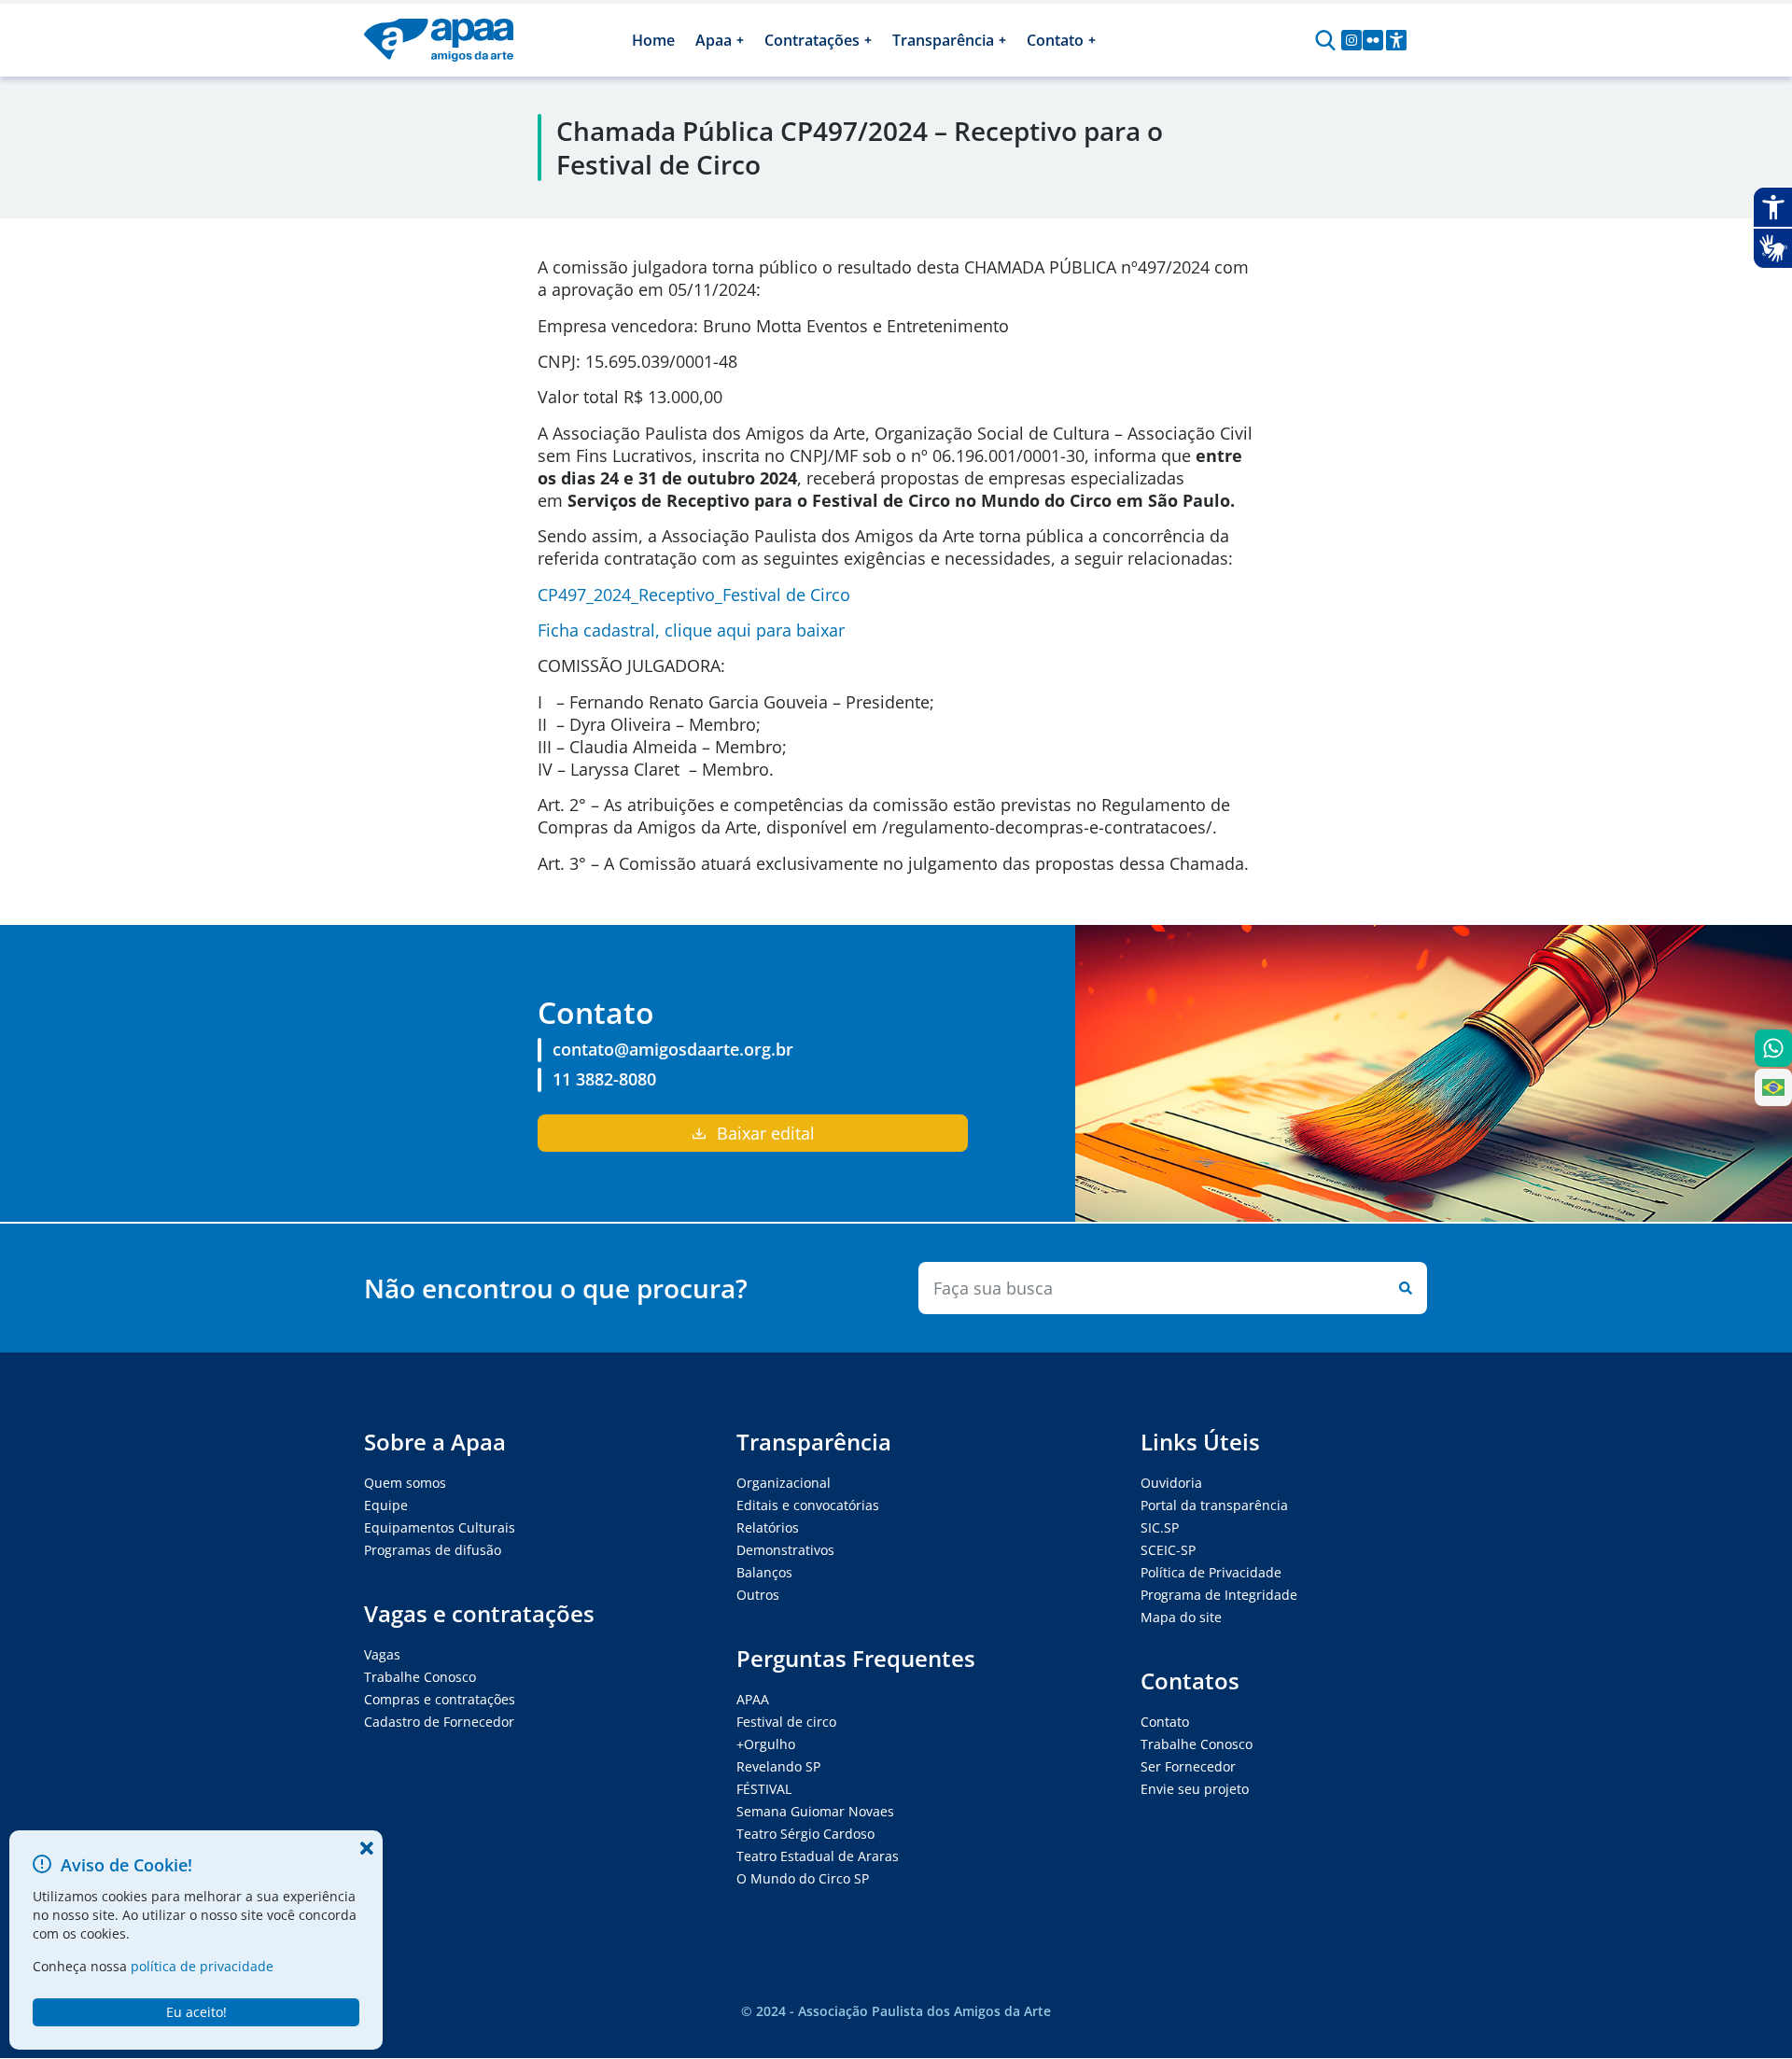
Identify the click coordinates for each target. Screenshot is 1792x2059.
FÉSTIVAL (764, 1789)
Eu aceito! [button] (196, 2012)
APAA (753, 1699)
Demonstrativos (785, 1550)
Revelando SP (778, 1766)
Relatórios (768, 1527)
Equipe (386, 1505)
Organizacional (784, 1483)
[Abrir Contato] (1092, 40)
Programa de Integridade (1219, 1595)
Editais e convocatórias (808, 1505)
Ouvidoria (1171, 1483)
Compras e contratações (440, 1699)
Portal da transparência (1214, 1505)
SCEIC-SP (1168, 1550)
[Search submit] (1402, 1288)
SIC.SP (1160, 1527)
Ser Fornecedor (1188, 1766)
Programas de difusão (433, 1550)
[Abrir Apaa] (740, 40)
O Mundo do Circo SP (803, 1878)
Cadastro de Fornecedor (439, 1722)
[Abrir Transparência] (1002, 40)
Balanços (764, 1572)
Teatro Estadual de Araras (818, 1856)
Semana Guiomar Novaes (815, 1811)
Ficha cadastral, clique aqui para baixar (691, 630)
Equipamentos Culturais (440, 1527)
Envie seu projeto (1195, 1789)
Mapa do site (1181, 1617)
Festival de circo (786, 1722)
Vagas (382, 1654)
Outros (758, 1595)
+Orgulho (766, 1744)
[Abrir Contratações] (868, 40)
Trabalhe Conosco (420, 1677)
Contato (1165, 1722)
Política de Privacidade (1211, 1572)
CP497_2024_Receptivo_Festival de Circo (694, 595)
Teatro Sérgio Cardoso (805, 1834)
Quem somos (405, 1483)
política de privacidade (202, 1966)
